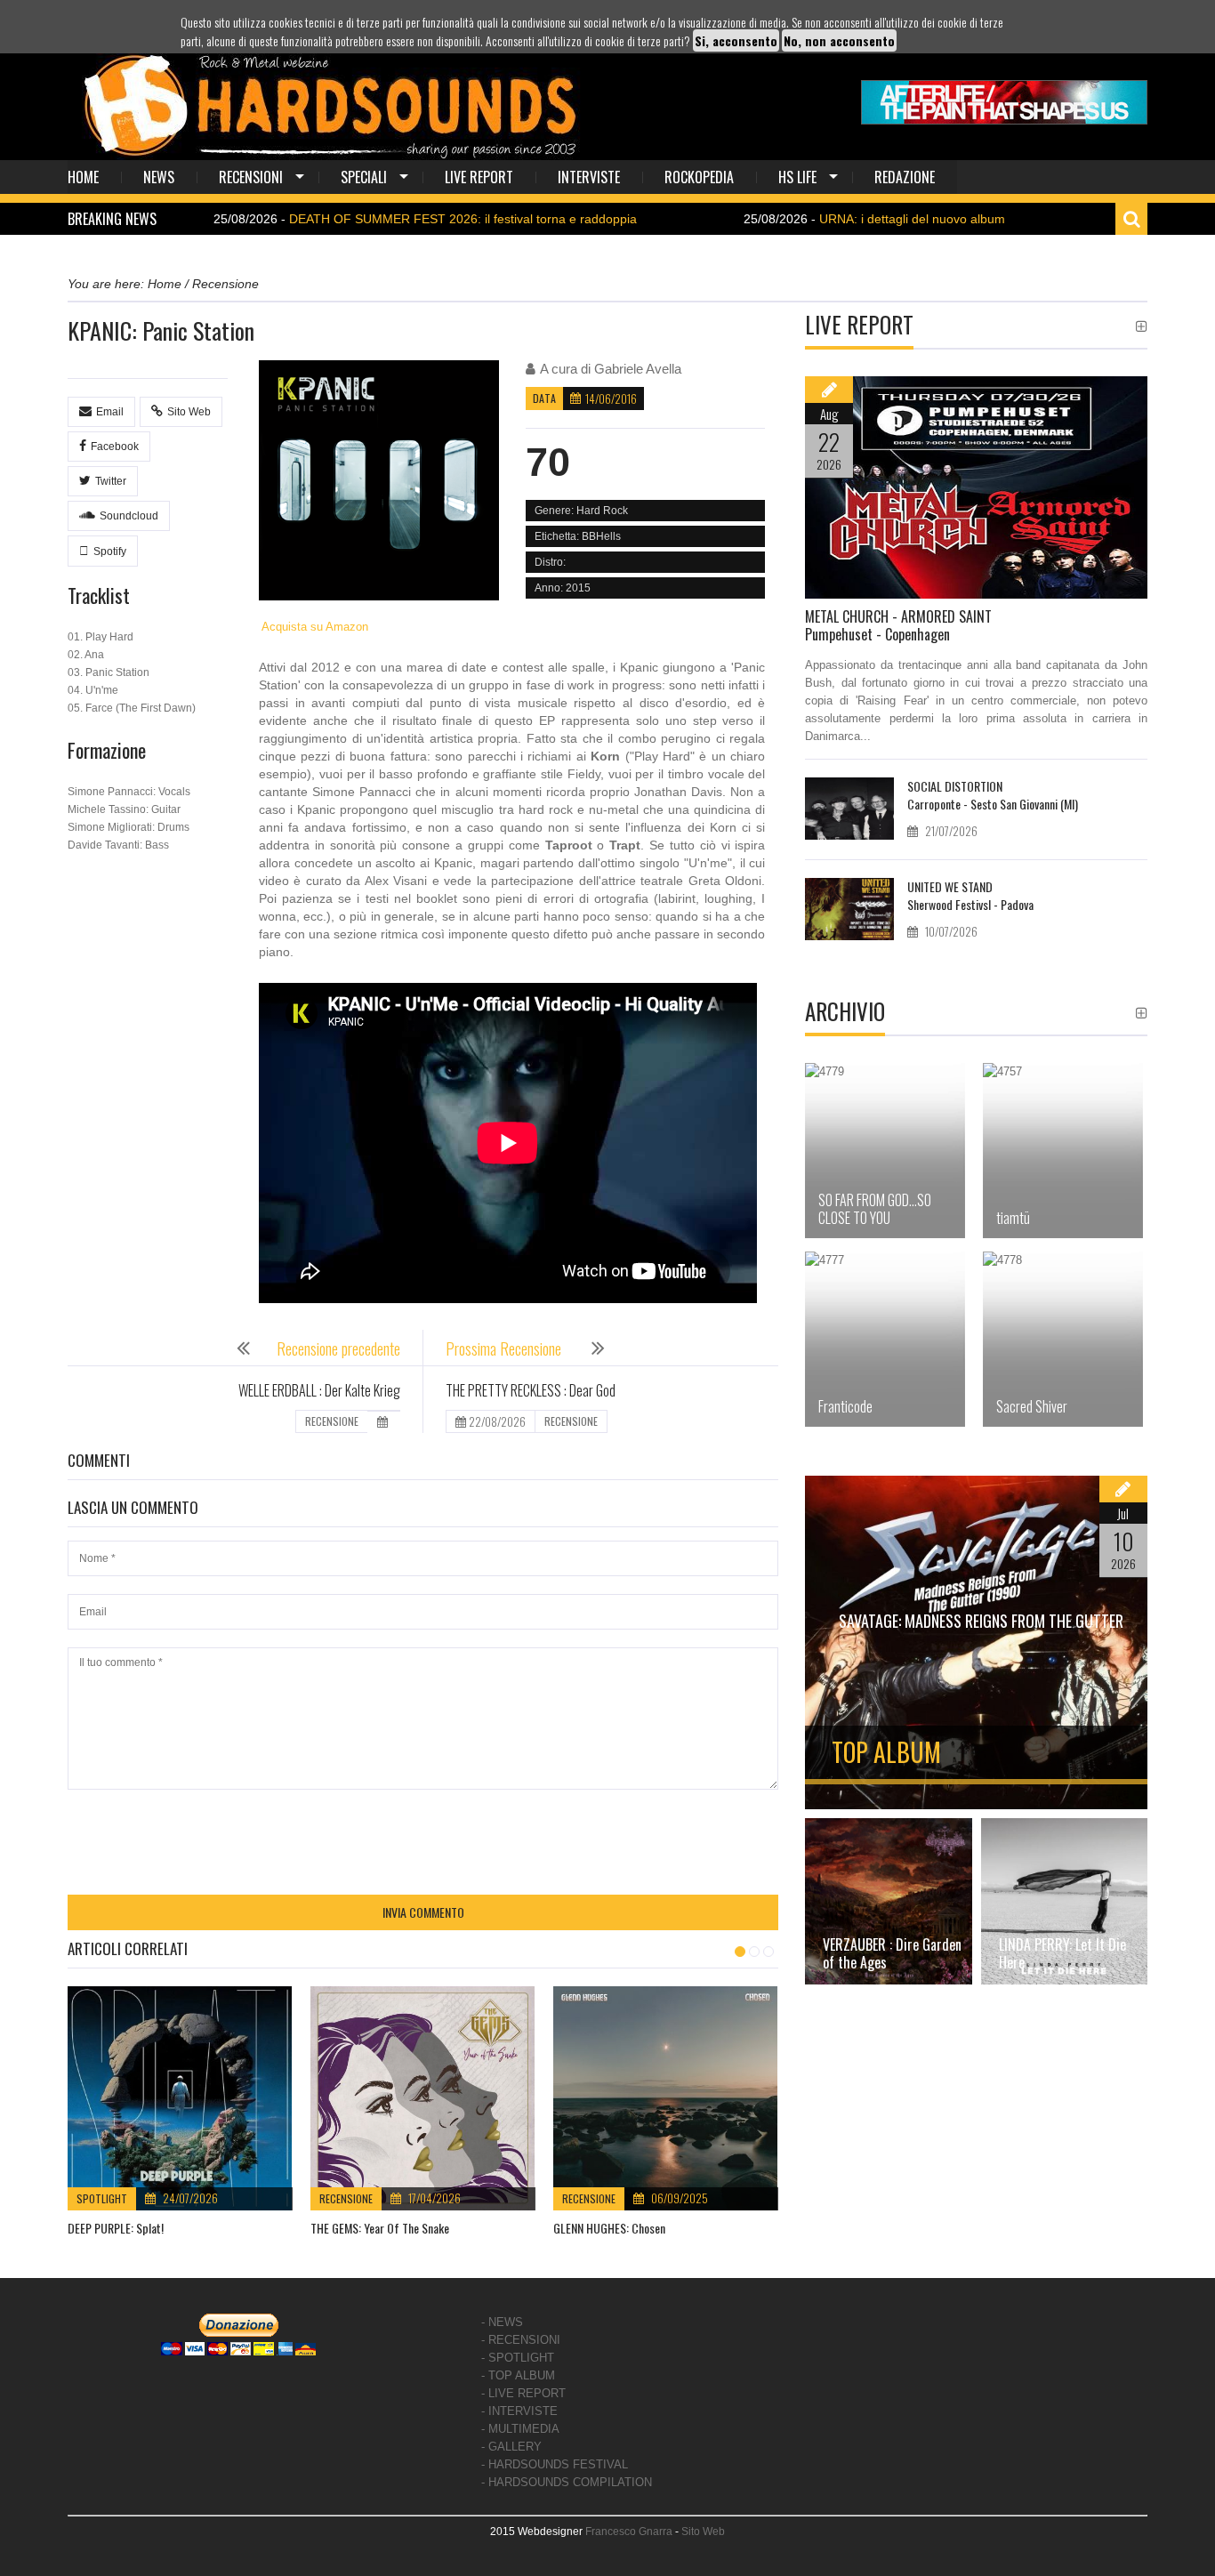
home (83, 177)
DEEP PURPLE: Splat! (116, 2228)
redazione (905, 177)
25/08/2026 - (339, 219)
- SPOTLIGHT (518, 2358)
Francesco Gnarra (629, 2532)
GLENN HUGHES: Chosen (609, 2228)
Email (110, 412)
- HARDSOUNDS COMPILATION (567, 2482)
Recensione (346, 2198)
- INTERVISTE (519, 2411)
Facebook (115, 447)
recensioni (251, 177)
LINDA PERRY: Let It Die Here (1062, 1953)
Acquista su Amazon (314, 627)
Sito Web (189, 412)
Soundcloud (129, 516)
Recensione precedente (338, 1348)
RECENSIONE (332, 1421)
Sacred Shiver (1032, 1406)
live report (479, 177)
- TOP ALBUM (518, 2375)
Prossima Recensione (505, 1348)
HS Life (797, 177)
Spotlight (102, 2198)
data (544, 398)
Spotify (110, 551)
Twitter (111, 481)
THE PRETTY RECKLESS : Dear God (531, 1390)
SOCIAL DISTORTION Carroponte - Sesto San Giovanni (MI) (993, 795)
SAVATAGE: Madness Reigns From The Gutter (981, 1621)
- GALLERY (511, 2447)
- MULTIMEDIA (520, 2429)
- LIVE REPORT (523, 2393)
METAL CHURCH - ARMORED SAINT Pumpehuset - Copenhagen (898, 625)
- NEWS (502, 2322)
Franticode (845, 1406)
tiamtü (1013, 1218)
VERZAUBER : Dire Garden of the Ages (892, 1953)
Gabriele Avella (638, 369)
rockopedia (699, 177)
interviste (589, 177)
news (159, 177)
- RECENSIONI (521, 2340)
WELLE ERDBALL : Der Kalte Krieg (319, 1390)
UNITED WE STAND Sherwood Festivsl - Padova (970, 895)
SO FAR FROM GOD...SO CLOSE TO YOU (875, 1209)
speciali (364, 177)
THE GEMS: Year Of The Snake (380, 2228)
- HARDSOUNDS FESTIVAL (555, 2464)
